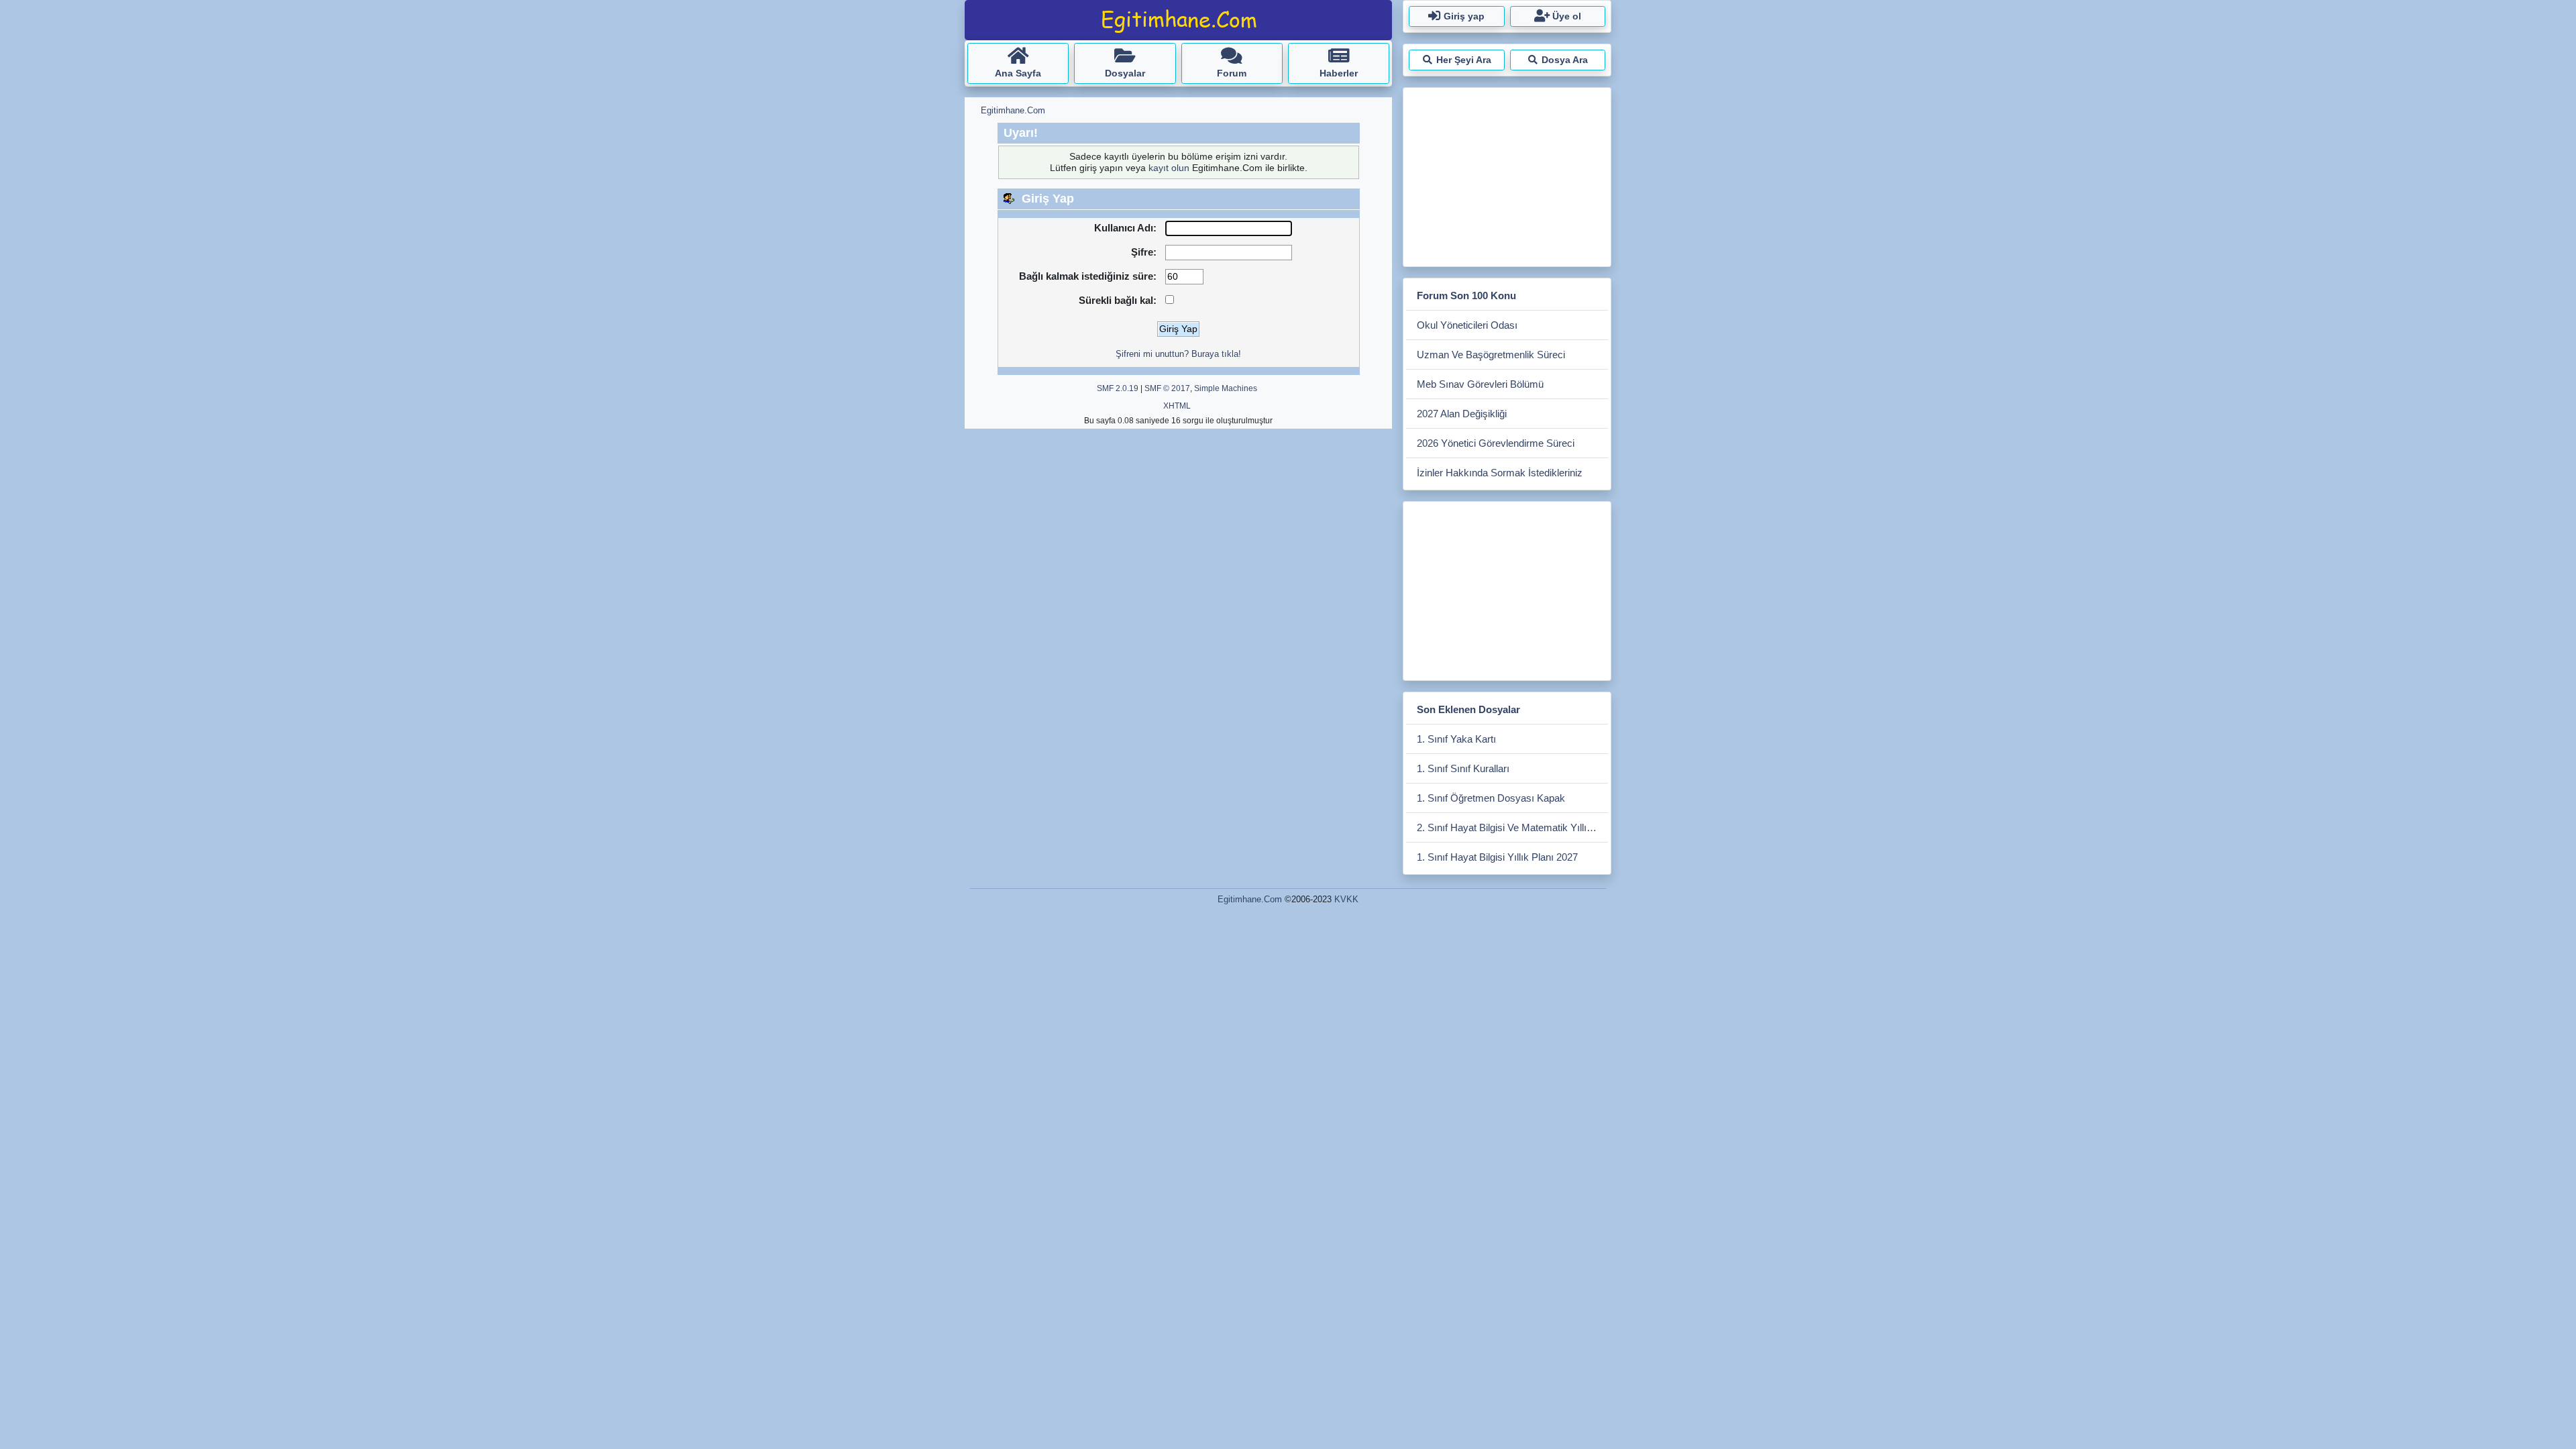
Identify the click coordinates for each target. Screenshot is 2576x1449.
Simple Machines (1226, 388)
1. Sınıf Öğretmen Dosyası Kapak (1491, 798)
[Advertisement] (1507, 174)
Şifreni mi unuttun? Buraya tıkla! (1178, 354)
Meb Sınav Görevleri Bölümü (1480, 384)
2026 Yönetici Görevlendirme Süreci (1496, 443)
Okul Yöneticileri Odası (1467, 325)
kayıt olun (1169, 168)
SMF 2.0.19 (1118, 388)
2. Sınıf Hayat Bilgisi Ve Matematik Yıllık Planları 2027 (1512, 827)
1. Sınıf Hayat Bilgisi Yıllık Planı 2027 (1497, 857)
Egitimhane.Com (1250, 899)
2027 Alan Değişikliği (1462, 414)
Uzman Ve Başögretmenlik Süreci (1491, 355)
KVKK (1346, 899)
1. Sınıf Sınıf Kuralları (1463, 768)
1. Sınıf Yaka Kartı (1456, 739)
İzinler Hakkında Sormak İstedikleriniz (1500, 473)
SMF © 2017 (1167, 388)
